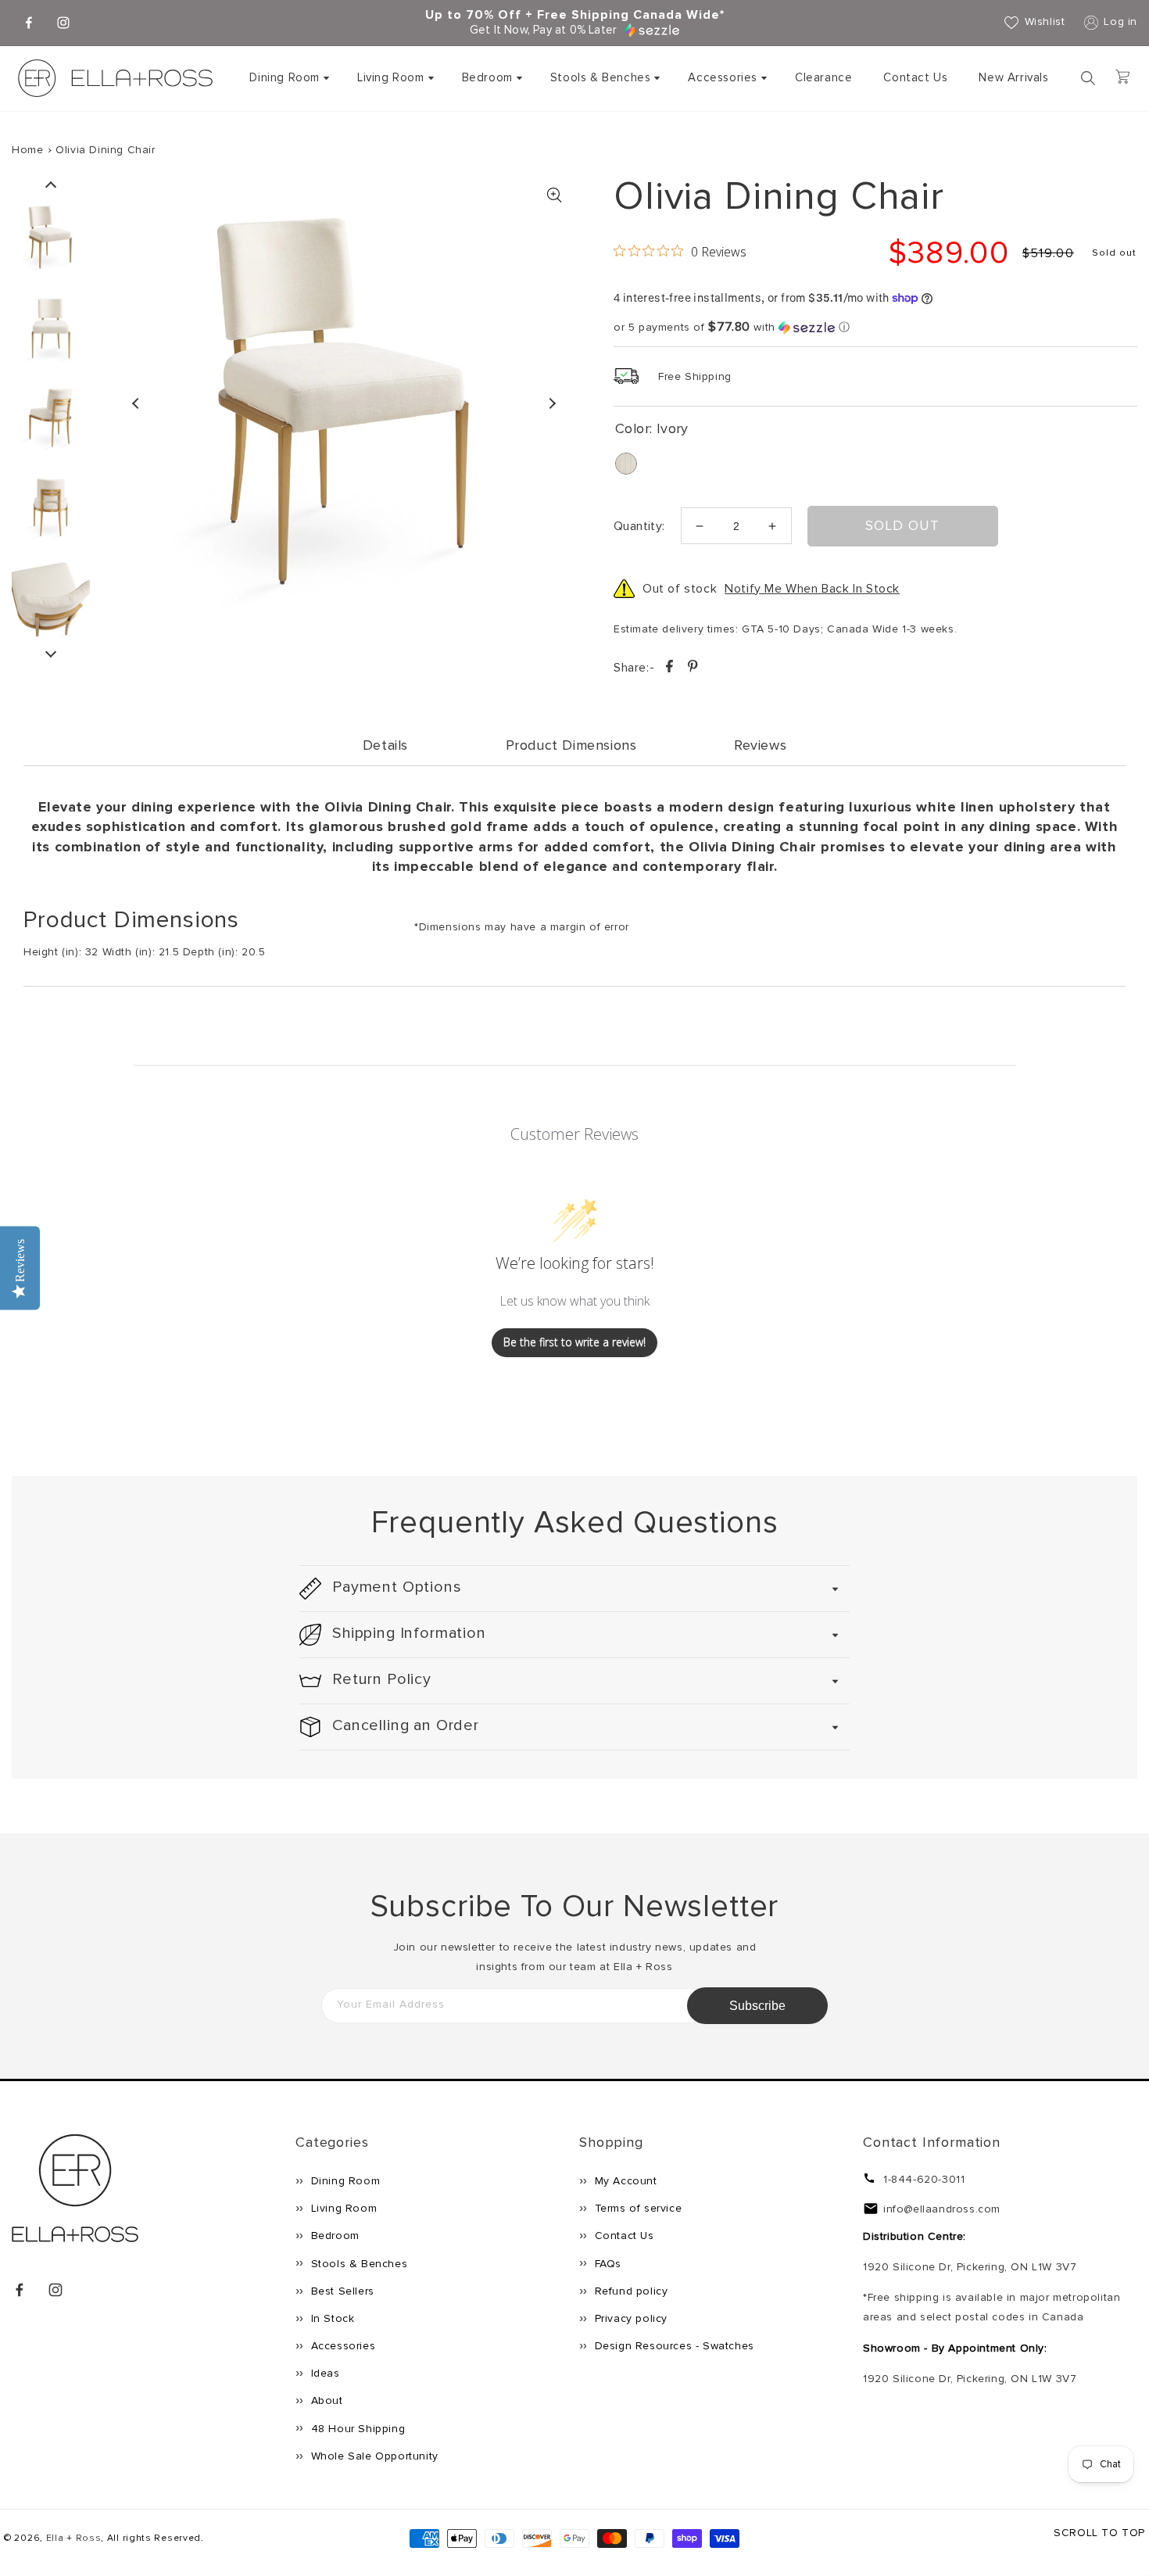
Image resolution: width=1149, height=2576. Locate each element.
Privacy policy (629, 2318)
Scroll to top (1099, 2533)
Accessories (723, 77)
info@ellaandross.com (942, 2209)
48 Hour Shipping (356, 2429)
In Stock (331, 2318)
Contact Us (623, 2236)
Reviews (760, 745)
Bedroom (487, 77)
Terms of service (636, 2208)
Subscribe (757, 2006)
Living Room (391, 77)
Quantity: (639, 526)
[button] (288, 78)
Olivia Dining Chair (105, 150)
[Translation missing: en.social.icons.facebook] (671, 669)
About (325, 2400)
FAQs (606, 2264)
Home (27, 150)
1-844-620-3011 (924, 2179)
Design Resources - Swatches (673, 2346)
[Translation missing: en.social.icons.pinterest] (693, 669)
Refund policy (629, 2291)
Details (385, 745)
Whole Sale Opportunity (373, 2456)
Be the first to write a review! (574, 1342)
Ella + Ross (74, 2538)
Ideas (324, 2373)
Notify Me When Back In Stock (812, 589)
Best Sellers (341, 2291)
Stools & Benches (601, 77)
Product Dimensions (571, 745)
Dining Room (285, 77)
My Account (624, 2181)
